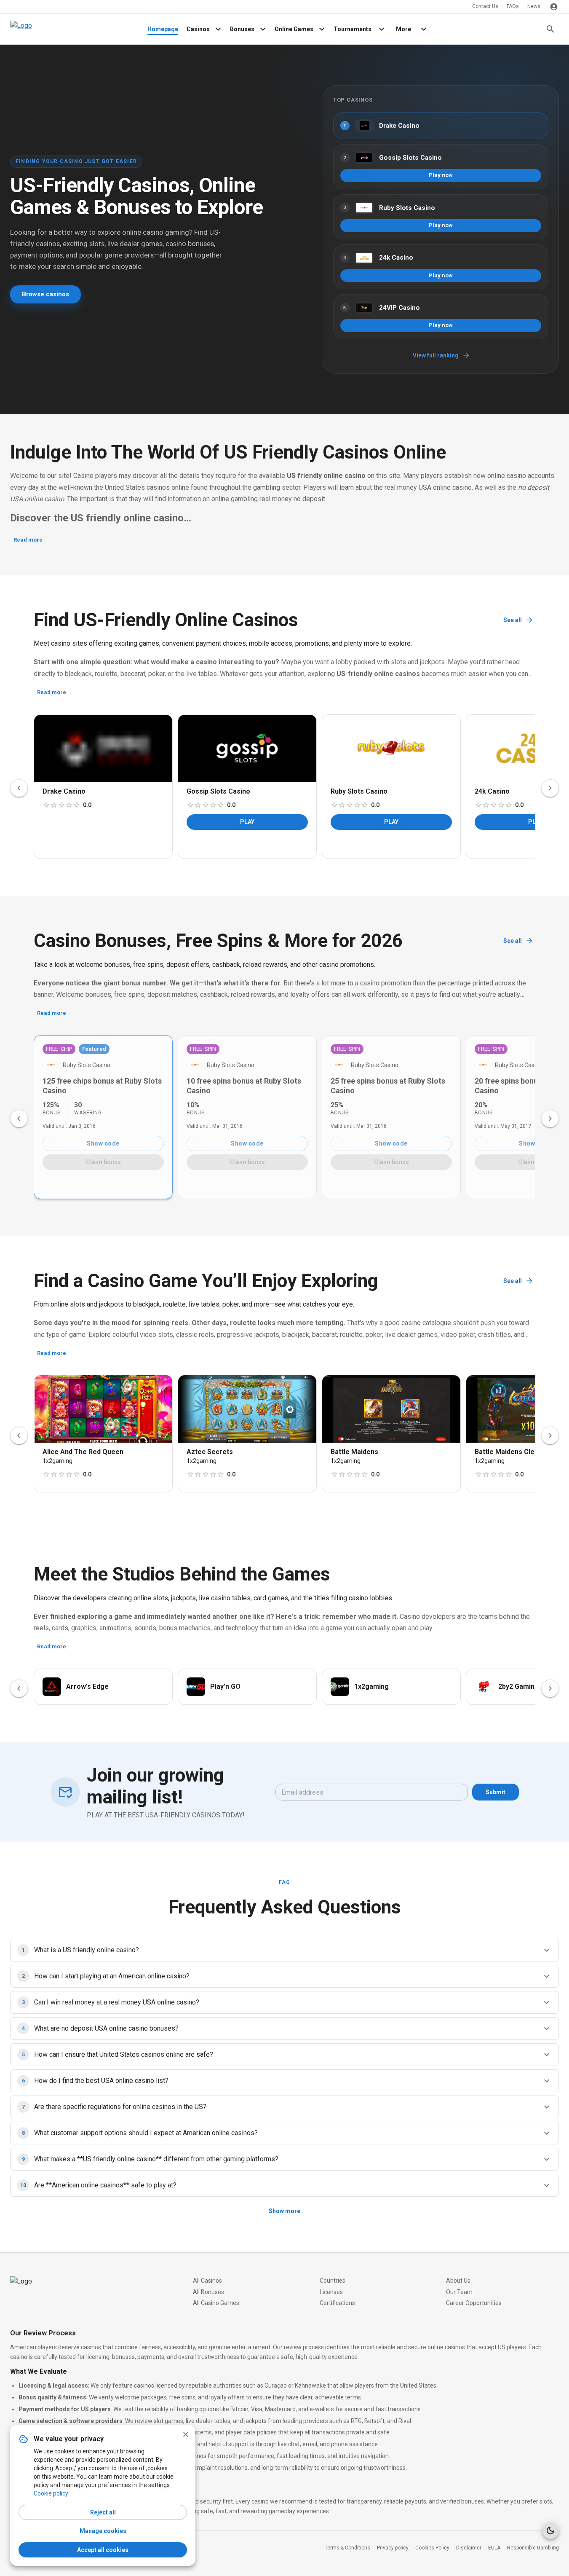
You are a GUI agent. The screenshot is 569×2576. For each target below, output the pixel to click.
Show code (103, 1143)
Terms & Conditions (347, 2548)
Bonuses (242, 29)
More (403, 29)
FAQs (513, 6)
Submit (496, 1792)
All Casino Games (216, 2303)
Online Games (294, 29)
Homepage (163, 29)
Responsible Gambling (533, 2548)
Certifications (337, 2303)
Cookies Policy (432, 2548)
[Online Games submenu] (322, 29)
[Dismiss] (186, 2434)
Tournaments (353, 29)
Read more (28, 540)
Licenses (331, 2292)
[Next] (550, 788)
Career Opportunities (474, 2303)
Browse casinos (45, 294)
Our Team (459, 2292)
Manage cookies (103, 2531)
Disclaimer (469, 2548)
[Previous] (19, 788)
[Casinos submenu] (218, 29)
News (534, 6)
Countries (333, 2281)
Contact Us (485, 6)
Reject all (103, 2512)
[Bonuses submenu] (263, 29)
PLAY (247, 822)
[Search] (550, 29)
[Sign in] (554, 7)
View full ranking (436, 355)
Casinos (198, 29)
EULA (494, 2548)
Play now (441, 175)
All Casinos (207, 2281)
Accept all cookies (103, 2550)
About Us (458, 2281)
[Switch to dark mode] (550, 2530)
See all (513, 620)
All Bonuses (208, 2292)
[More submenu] (424, 29)
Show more (284, 2211)
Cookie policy (51, 2493)
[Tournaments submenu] (382, 29)
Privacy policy (393, 2548)
